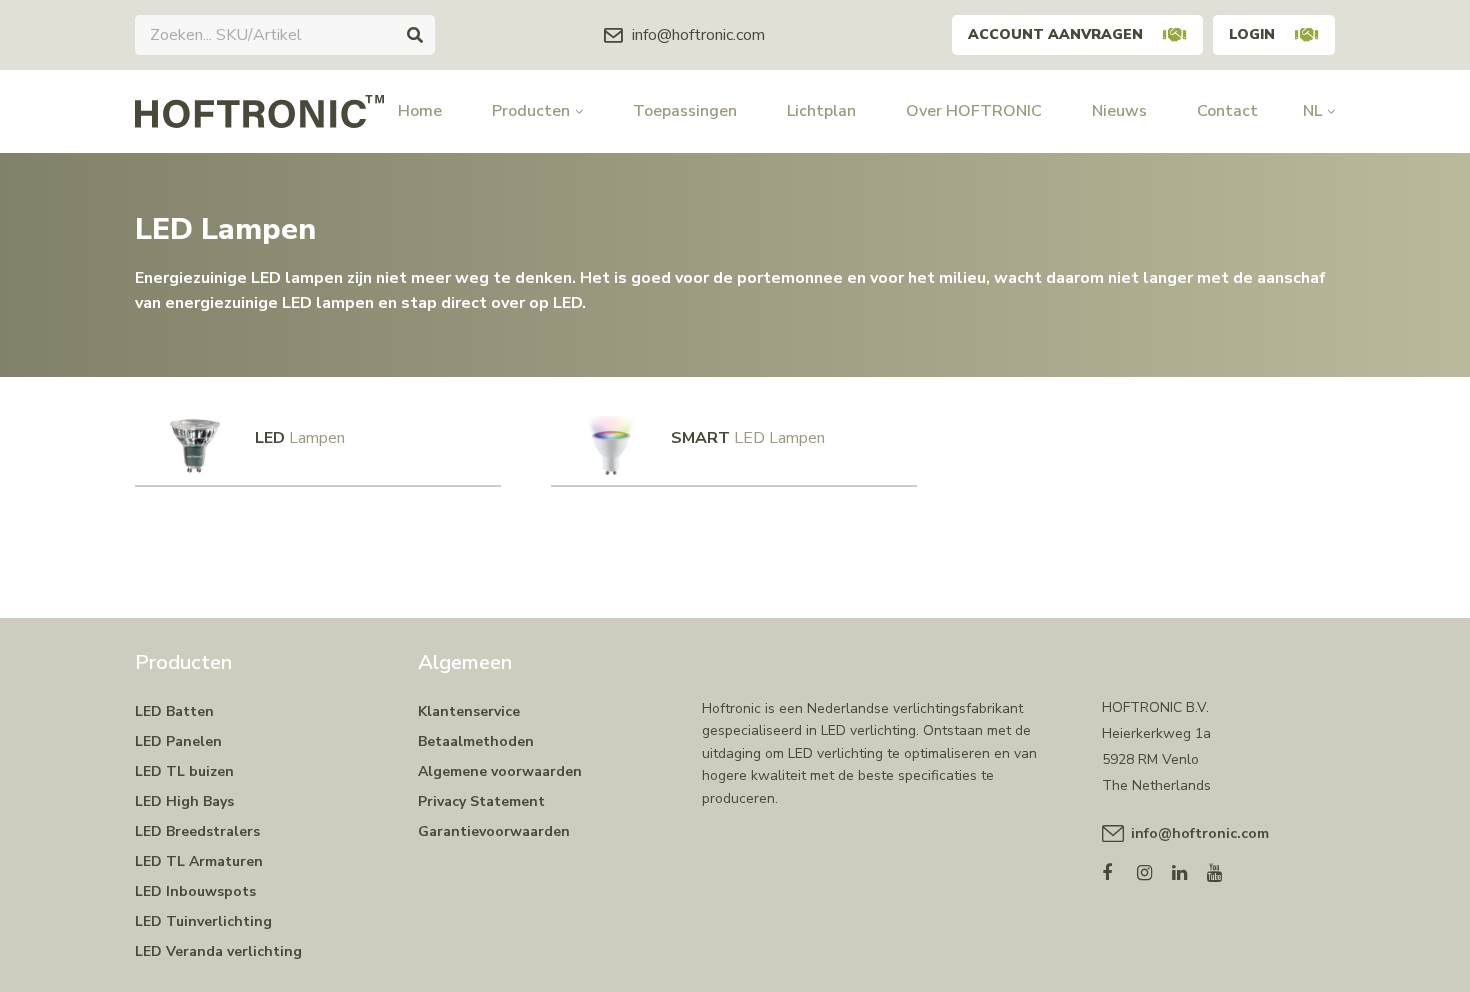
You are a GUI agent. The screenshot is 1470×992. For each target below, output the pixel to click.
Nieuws (1119, 111)
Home (420, 111)
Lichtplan (821, 111)
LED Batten (174, 711)
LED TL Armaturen (199, 861)
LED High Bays (184, 801)
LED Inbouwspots (195, 891)
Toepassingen (685, 111)
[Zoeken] (415, 35)
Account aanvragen (1055, 34)
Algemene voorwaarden (500, 771)
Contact (1227, 111)
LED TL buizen (184, 771)
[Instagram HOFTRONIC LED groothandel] (1154, 868)
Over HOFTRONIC (974, 111)
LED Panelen (178, 741)
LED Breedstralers (197, 831)
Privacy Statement (481, 801)
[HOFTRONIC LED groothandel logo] (259, 110)
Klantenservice (469, 711)
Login (1252, 34)
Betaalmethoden (476, 741)
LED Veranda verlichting (218, 951)
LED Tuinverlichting (203, 921)
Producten (531, 111)
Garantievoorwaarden (494, 831)
